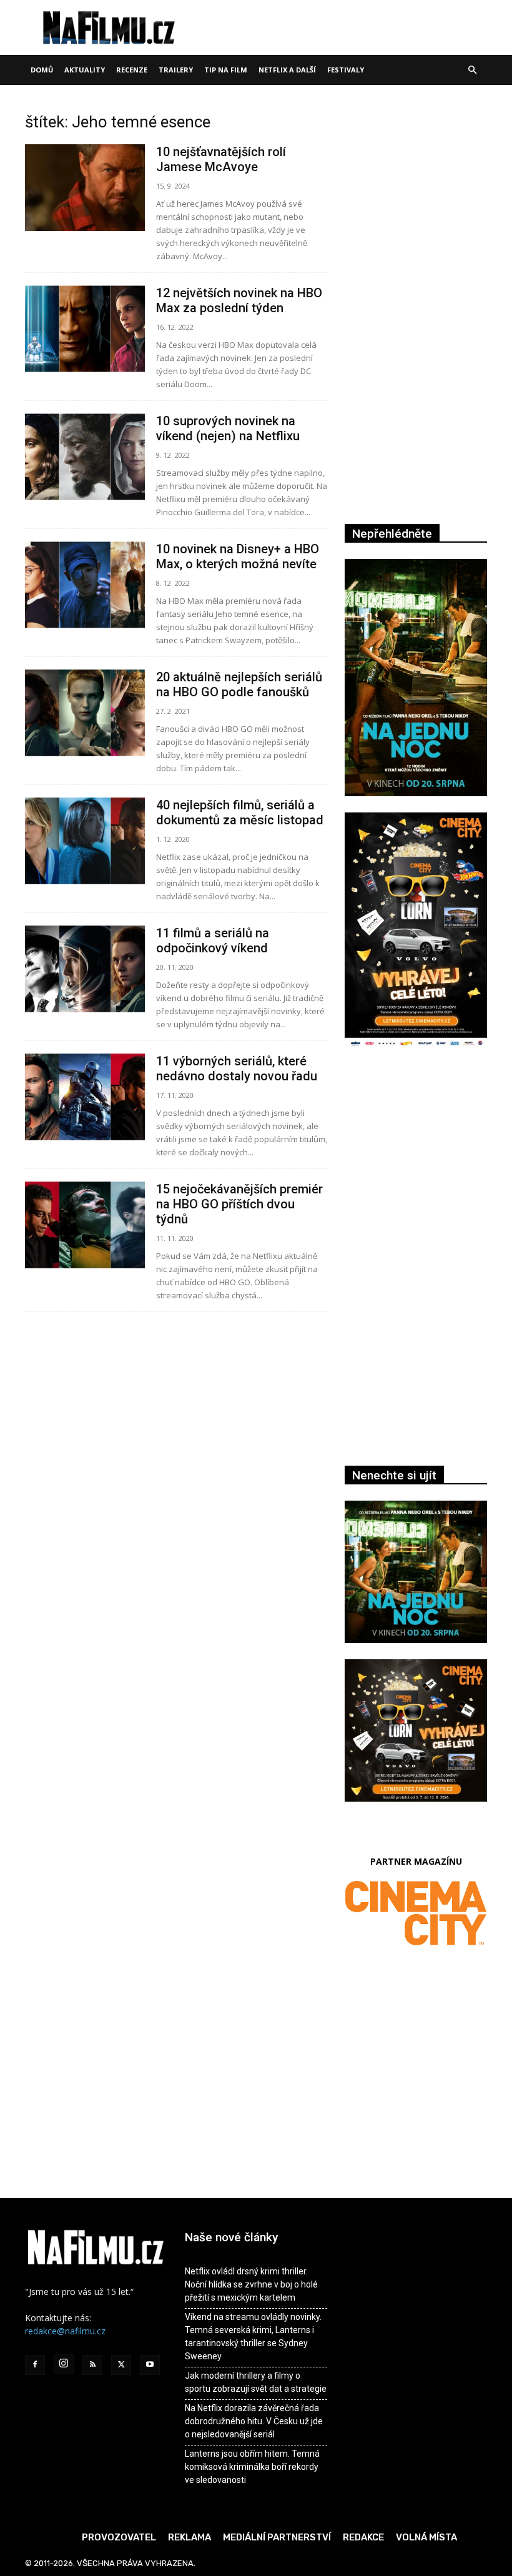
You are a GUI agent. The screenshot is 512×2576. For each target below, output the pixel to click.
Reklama (190, 2537)
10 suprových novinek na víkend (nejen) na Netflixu (228, 428)
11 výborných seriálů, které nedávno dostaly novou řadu (237, 1068)
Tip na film (226, 70)
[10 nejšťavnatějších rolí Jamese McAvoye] (85, 188)
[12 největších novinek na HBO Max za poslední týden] (85, 329)
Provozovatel (119, 2537)
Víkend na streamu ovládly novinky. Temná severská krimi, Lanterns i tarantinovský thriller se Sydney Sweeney (253, 2337)
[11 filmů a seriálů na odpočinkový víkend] (85, 969)
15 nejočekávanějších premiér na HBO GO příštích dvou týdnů (239, 1204)
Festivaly (346, 70)
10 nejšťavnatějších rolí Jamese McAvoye (221, 159)
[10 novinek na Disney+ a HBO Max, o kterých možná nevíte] (85, 585)
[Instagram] (64, 2364)
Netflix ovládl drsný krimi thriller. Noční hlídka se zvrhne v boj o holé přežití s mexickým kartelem (251, 2284)
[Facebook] (35, 2365)
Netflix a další (287, 70)
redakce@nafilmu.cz (65, 2331)
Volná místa (426, 2537)
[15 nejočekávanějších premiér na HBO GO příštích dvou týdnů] (85, 1225)
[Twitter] (121, 2365)
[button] (472, 70)
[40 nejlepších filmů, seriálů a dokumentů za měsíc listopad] (85, 841)
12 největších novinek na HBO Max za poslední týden (239, 300)
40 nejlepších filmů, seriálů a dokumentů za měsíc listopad (240, 812)
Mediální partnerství (277, 2537)
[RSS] (92, 2365)
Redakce (363, 2537)
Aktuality (85, 70)
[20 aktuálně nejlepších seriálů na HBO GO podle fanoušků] (85, 713)
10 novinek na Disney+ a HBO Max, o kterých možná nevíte (238, 556)
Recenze (132, 70)
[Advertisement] (416, 1178)
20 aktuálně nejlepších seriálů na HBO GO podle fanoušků (239, 684)
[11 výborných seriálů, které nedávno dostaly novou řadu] (85, 1097)
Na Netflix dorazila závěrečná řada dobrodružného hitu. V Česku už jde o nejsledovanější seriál (254, 2421)
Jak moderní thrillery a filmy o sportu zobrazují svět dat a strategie (256, 2382)
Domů (42, 70)
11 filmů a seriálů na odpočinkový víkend (213, 940)
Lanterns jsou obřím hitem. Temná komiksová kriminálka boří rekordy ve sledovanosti (252, 2467)
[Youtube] (150, 2365)
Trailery (176, 70)
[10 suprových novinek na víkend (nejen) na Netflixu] (85, 457)
